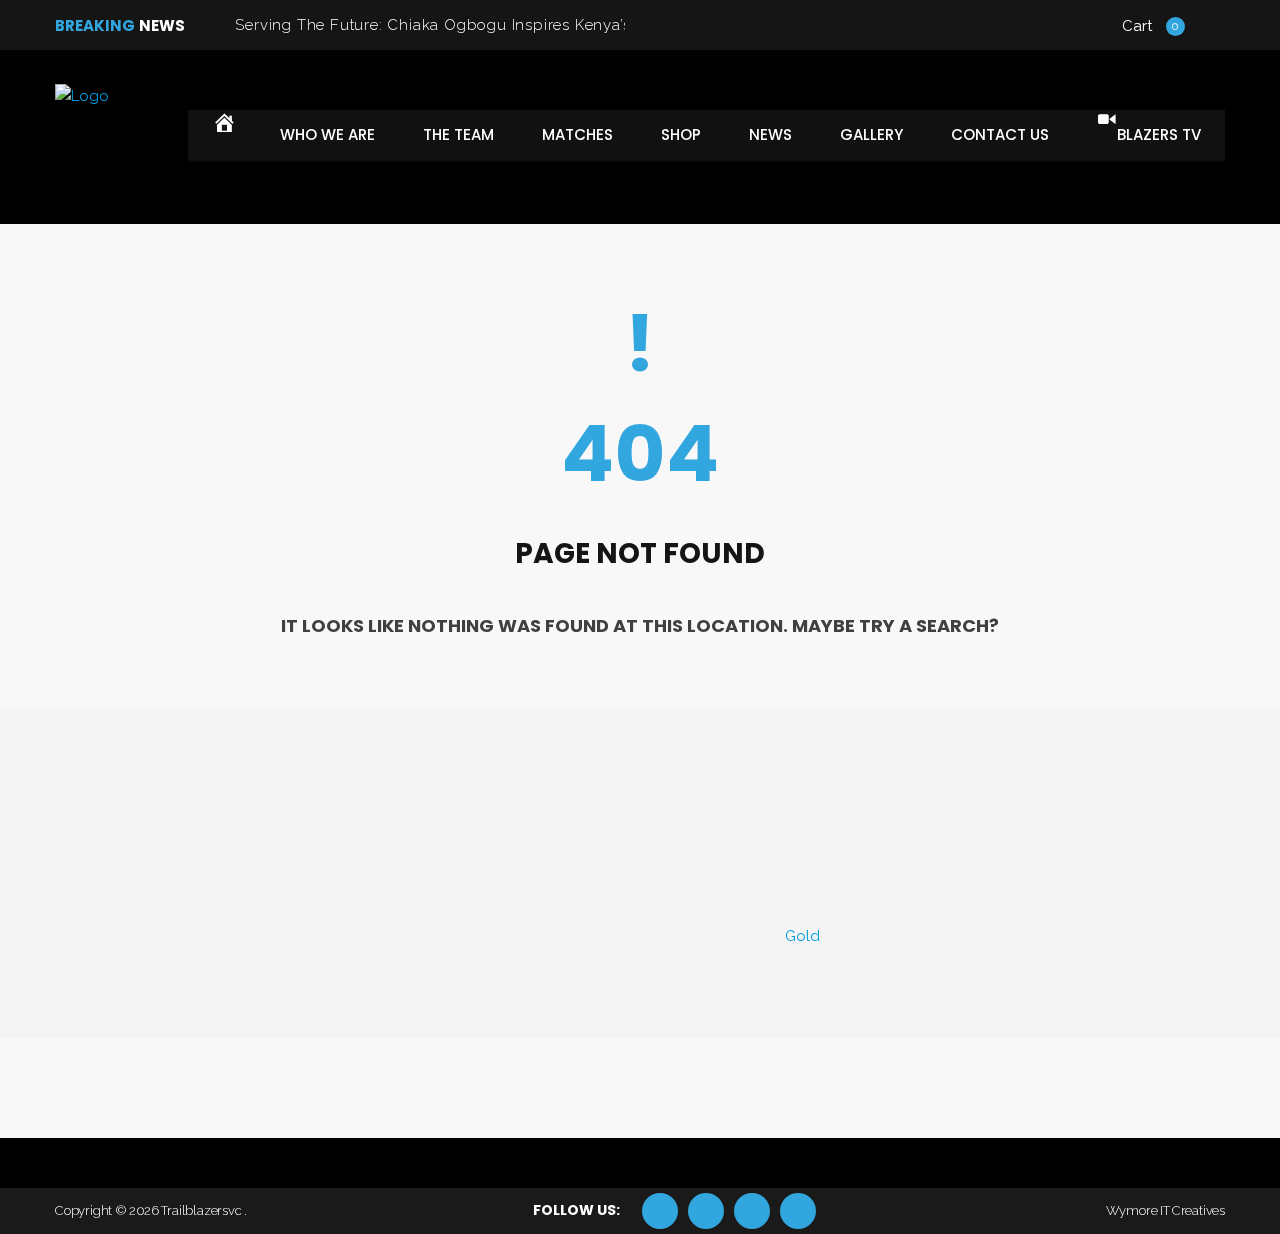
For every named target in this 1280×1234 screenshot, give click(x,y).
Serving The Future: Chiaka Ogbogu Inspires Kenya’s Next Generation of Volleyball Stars (566, 25)
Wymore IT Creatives (1165, 1210)
